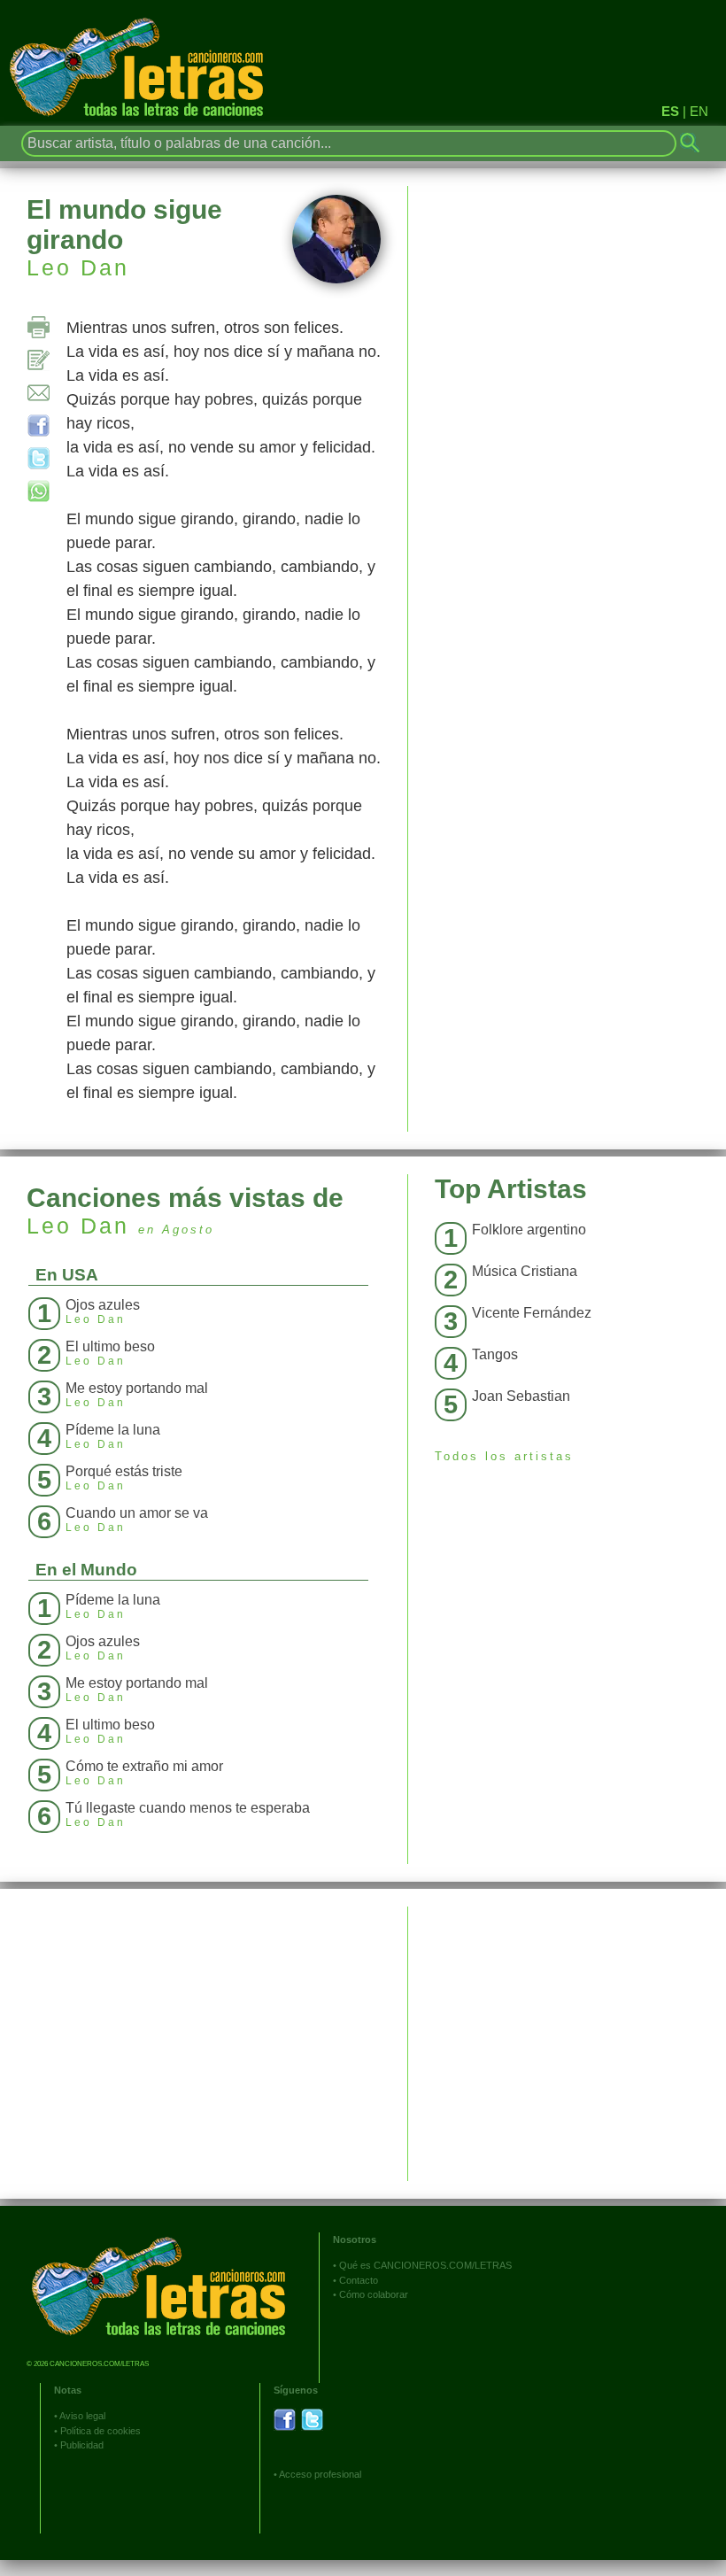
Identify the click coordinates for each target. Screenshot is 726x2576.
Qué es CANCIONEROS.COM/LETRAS (425, 2265)
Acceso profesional (320, 2474)
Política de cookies (100, 2431)
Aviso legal (82, 2416)
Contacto (359, 2280)
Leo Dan (78, 267)
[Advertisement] (567, 2031)
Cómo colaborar (374, 2294)
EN (699, 111)
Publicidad (82, 2445)
